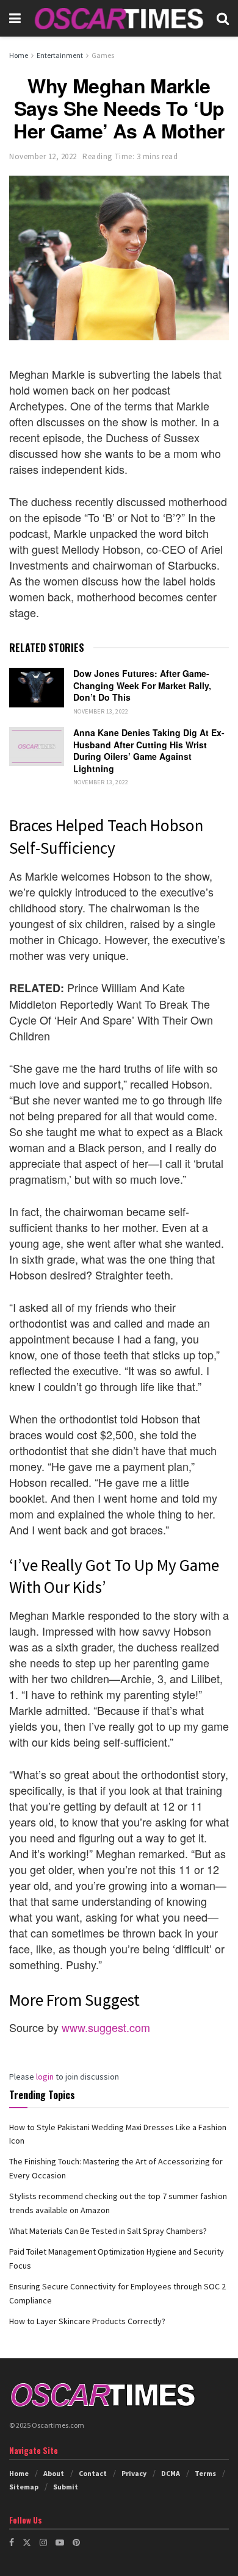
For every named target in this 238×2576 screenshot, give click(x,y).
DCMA (171, 2473)
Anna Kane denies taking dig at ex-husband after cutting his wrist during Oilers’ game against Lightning (149, 750)
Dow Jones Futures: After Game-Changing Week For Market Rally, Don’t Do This (142, 685)
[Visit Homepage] (119, 18)
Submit (66, 2487)
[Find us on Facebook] (12, 2542)
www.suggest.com (106, 2027)
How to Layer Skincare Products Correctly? (87, 2321)
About (54, 2473)
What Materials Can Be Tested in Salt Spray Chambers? (108, 2231)
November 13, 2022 (101, 711)
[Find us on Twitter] (27, 2542)
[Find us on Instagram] (43, 2542)
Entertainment (60, 55)
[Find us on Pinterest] (76, 2542)
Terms (205, 2473)
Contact (93, 2473)
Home (19, 55)
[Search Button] (223, 18)
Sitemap (24, 2487)
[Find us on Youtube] (60, 2542)
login (45, 2077)
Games (103, 55)
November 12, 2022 (43, 156)
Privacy (134, 2473)
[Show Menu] (15, 18)
